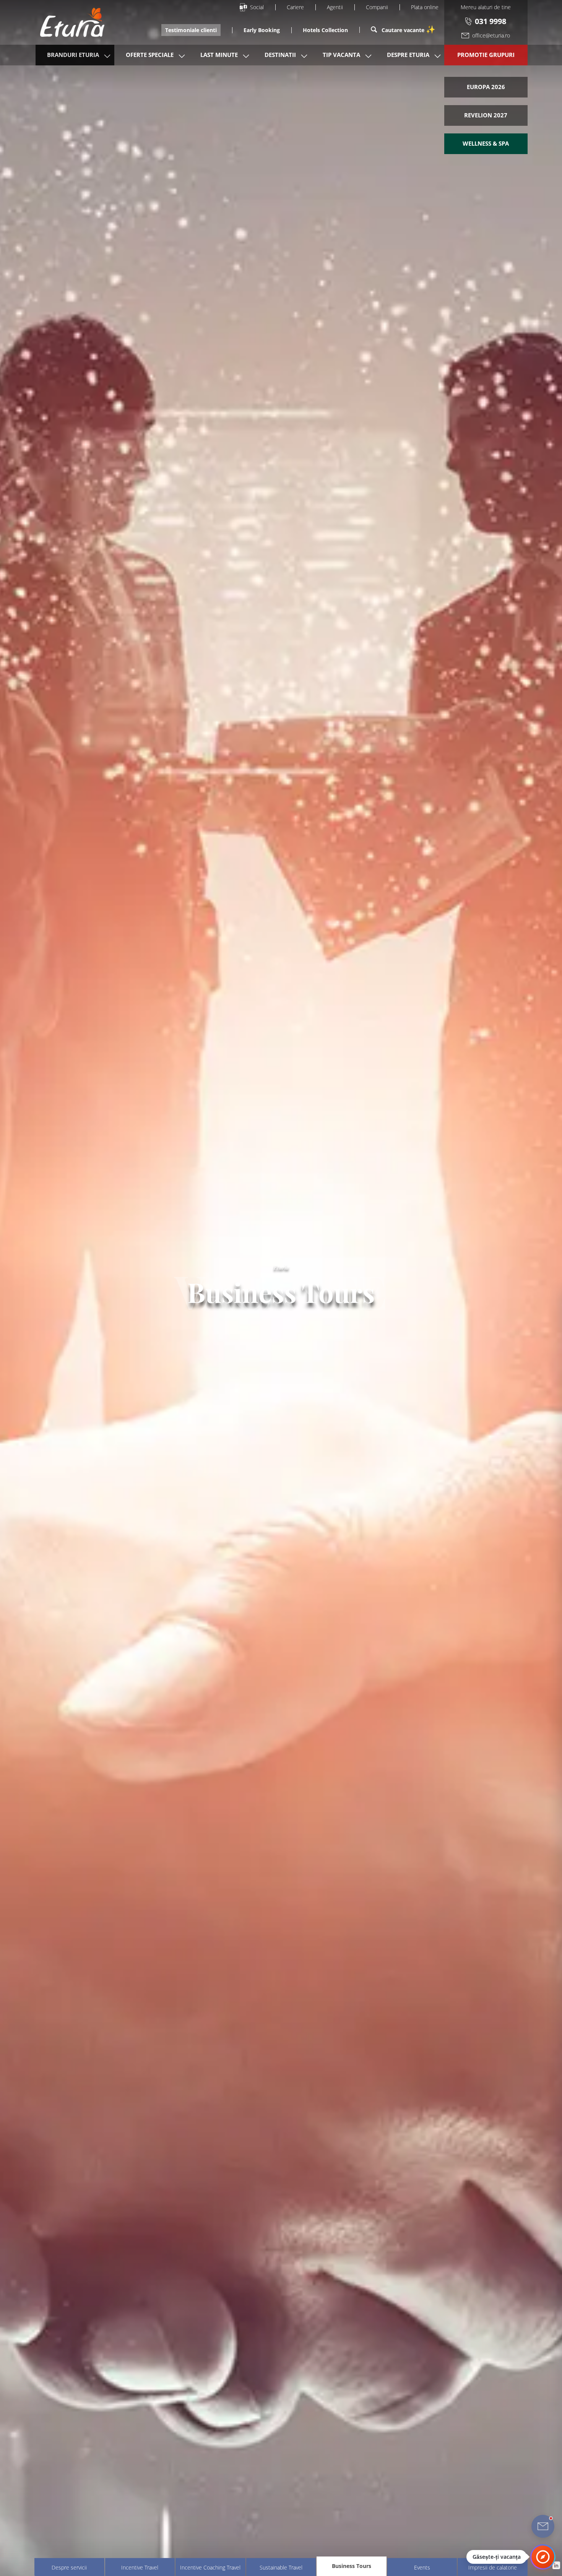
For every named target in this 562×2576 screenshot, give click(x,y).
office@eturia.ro (491, 35)
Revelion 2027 (486, 115)
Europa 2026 (486, 87)
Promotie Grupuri (486, 55)
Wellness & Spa (486, 143)
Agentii (335, 7)
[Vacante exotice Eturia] (68, 22)
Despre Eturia (408, 55)
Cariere (295, 7)
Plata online (425, 7)
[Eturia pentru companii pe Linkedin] (556, 2565)
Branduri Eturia (73, 55)
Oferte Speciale (150, 55)
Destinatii (280, 55)
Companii (377, 7)
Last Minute (219, 55)
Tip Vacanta (341, 55)
